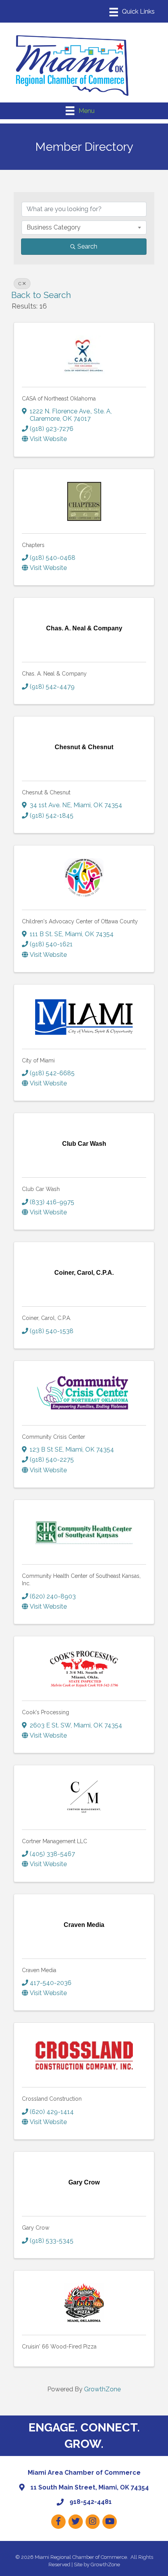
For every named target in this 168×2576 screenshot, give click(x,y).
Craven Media (39, 1970)
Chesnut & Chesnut (46, 792)
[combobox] (84, 228)
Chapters (33, 545)
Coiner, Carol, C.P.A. (46, 1318)
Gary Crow (36, 2228)
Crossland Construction (52, 2099)
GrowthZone (102, 2389)
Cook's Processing (46, 1712)
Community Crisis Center (54, 1437)
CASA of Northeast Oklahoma (59, 399)
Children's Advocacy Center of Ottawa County (80, 921)
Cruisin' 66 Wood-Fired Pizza (59, 2347)
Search (87, 246)
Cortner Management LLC (55, 1841)
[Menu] (132, 12)
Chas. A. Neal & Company (54, 674)
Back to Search (41, 295)
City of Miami (38, 1060)
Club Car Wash (41, 1189)
